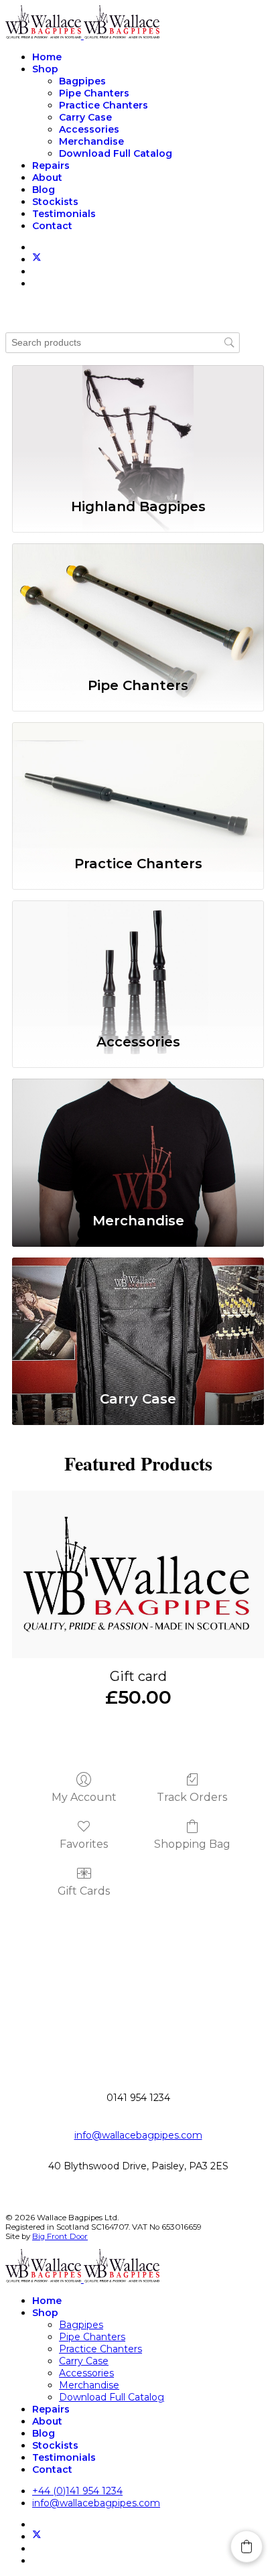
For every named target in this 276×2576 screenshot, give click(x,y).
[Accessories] (138, 960)
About (47, 178)
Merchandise (91, 141)
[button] (247, 2547)
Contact (52, 226)
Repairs (51, 165)
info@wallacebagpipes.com (138, 2135)
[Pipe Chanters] (138, 603)
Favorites (84, 1844)
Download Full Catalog (116, 153)
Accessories (89, 129)
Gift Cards (84, 1891)
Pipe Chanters (94, 93)
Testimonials (64, 214)
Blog (44, 190)
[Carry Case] (138, 1317)
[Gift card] (138, 1574)
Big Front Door (60, 2236)
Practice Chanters (103, 105)
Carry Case (85, 117)
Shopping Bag (192, 1844)
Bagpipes (82, 81)
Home (47, 57)
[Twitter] (37, 259)
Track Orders (192, 1797)
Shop (45, 69)
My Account (84, 1797)
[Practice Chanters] (138, 782)
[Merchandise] (138, 1138)
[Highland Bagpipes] (138, 425)
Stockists (55, 202)
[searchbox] (123, 343)
